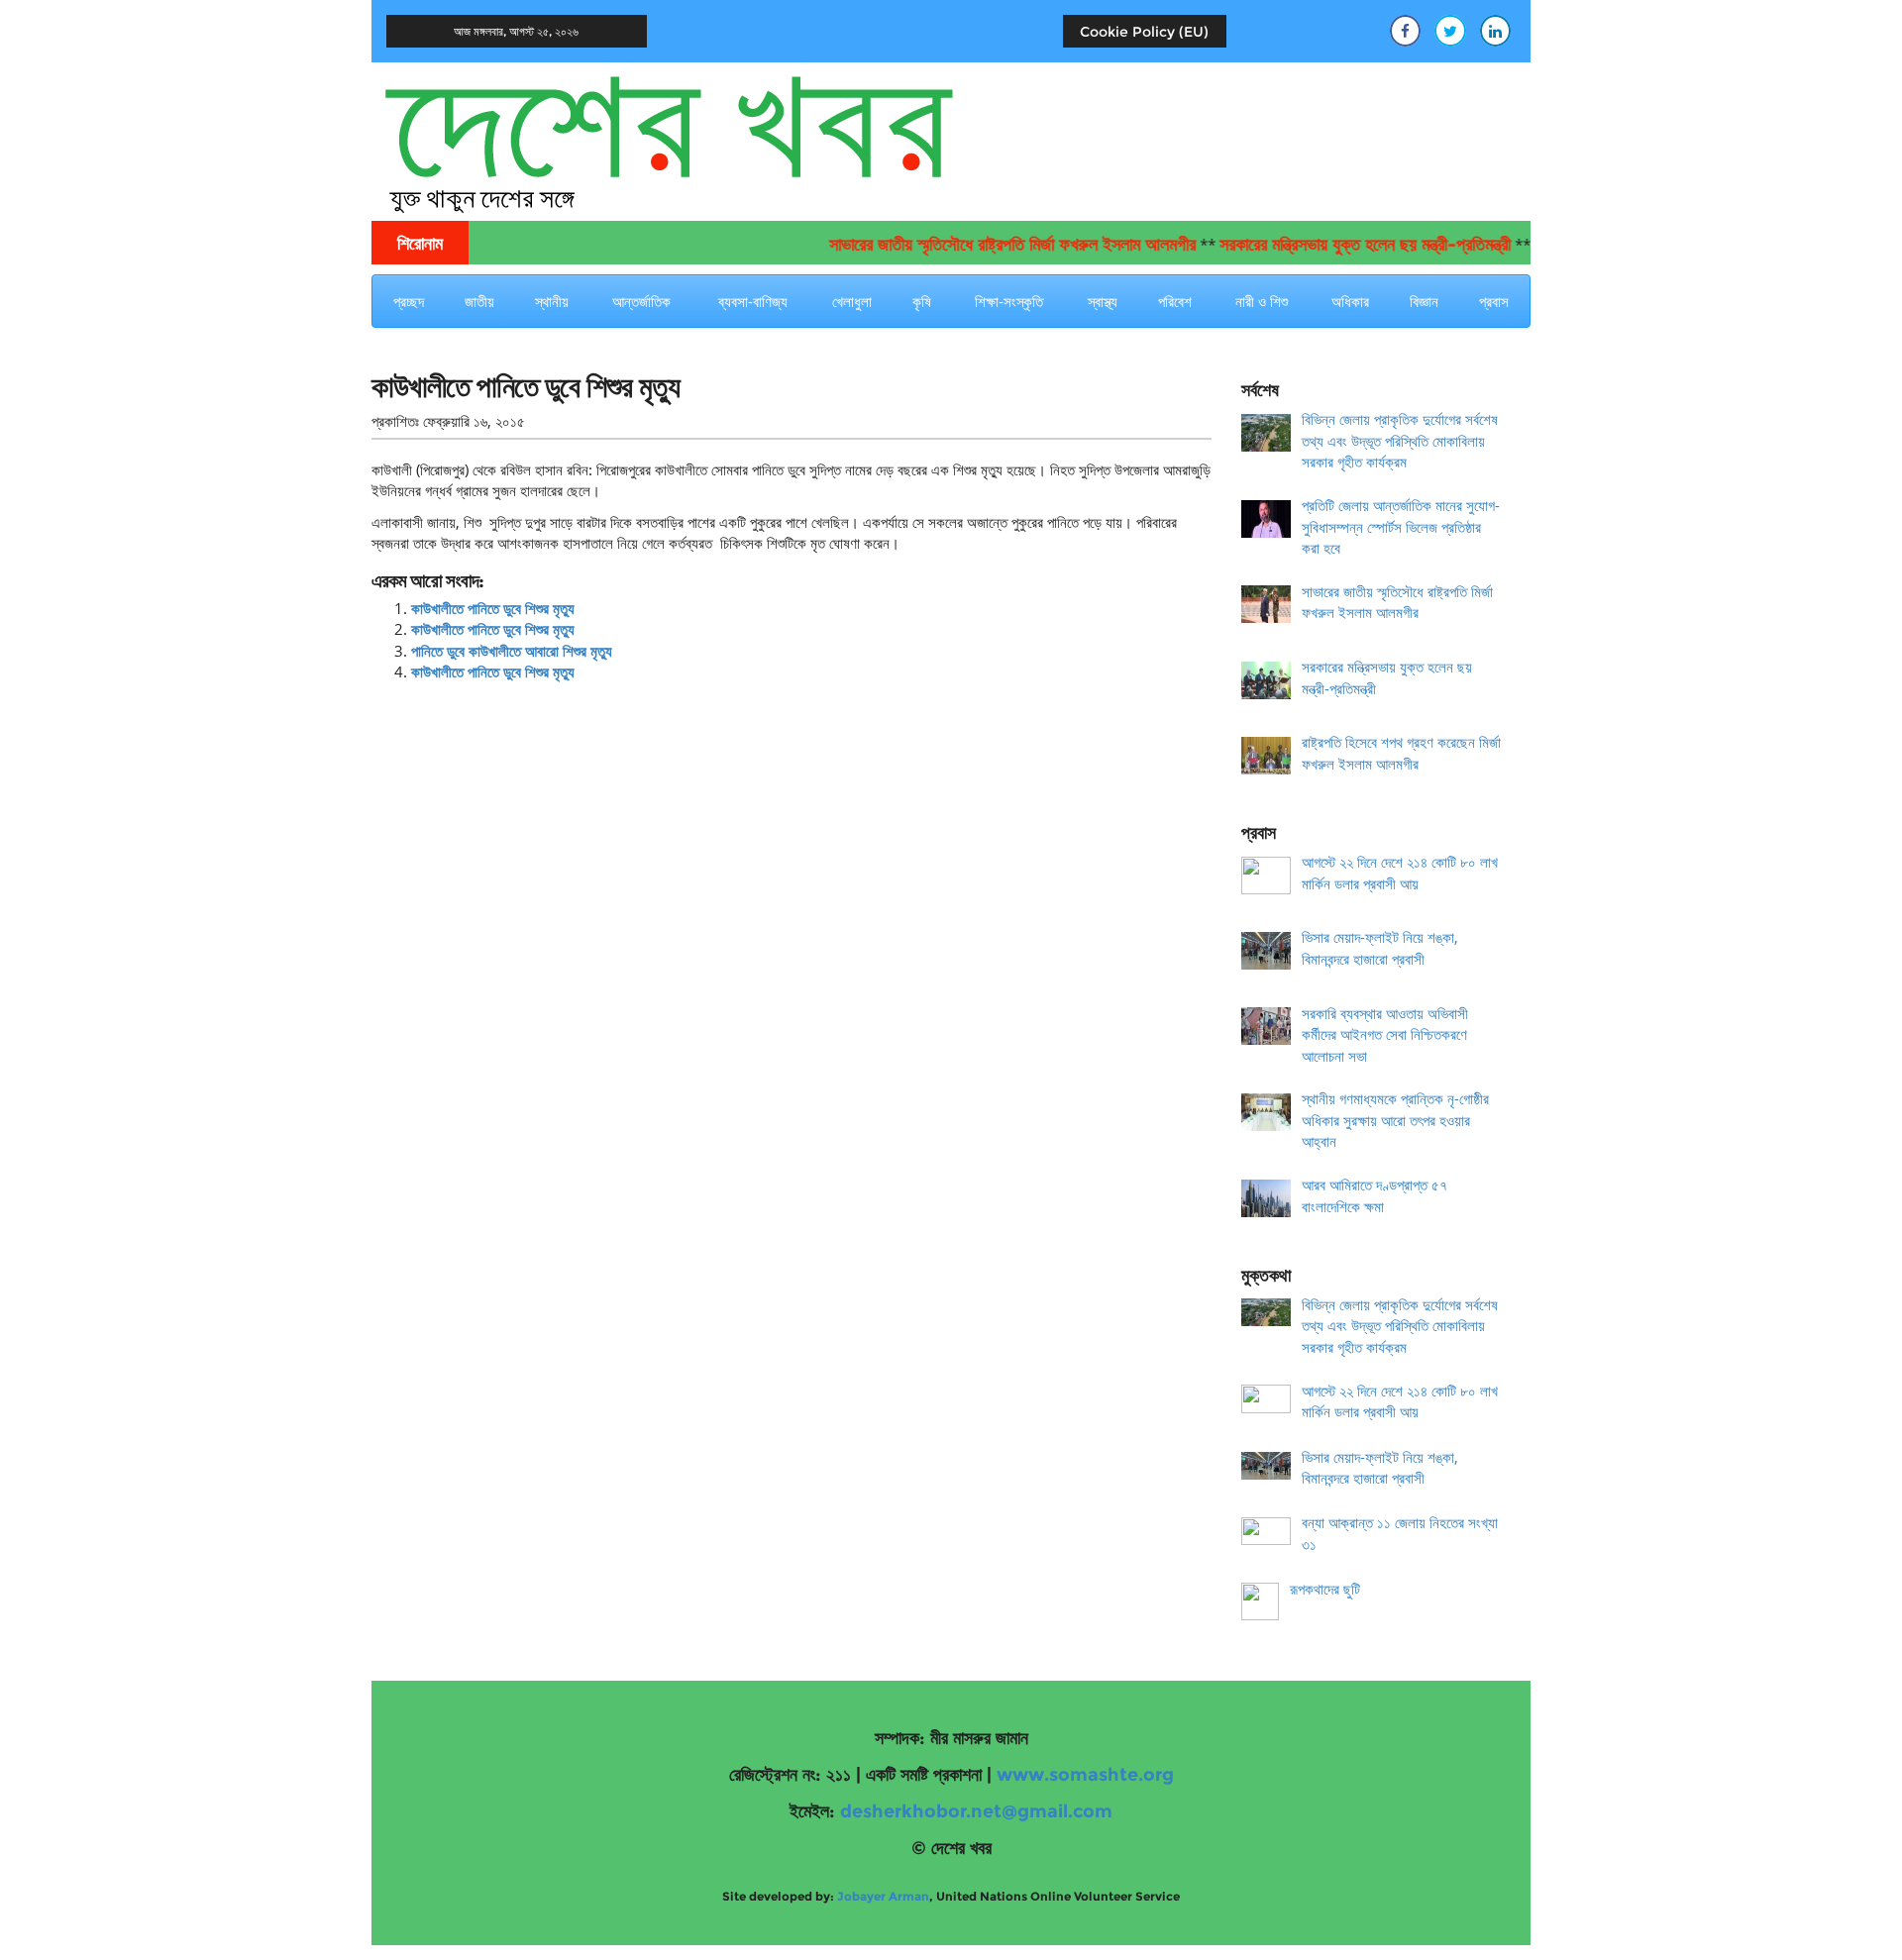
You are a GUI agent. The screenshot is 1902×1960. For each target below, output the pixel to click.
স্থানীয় (552, 301)
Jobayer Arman (883, 1896)
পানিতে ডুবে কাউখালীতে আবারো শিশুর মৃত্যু (512, 651)
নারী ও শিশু (1262, 301)
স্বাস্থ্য (1103, 301)
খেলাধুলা (852, 301)
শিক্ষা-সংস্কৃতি (1009, 301)
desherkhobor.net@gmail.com (976, 1811)
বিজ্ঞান (1424, 301)
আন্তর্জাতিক (641, 301)
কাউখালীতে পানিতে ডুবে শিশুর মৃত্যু (493, 608)
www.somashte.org (1085, 1775)
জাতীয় (479, 301)
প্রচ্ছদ (409, 301)
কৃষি (922, 301)
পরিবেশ (1175, 301)
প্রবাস (1494, 301)
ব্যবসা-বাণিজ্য (753, 301)
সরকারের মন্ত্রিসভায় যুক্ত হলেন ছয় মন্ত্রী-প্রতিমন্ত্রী (1332, 245)
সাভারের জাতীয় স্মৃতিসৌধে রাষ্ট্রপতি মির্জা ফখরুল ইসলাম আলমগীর (980, 245)
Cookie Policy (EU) (1144, 32)
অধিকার (1350, 301)
